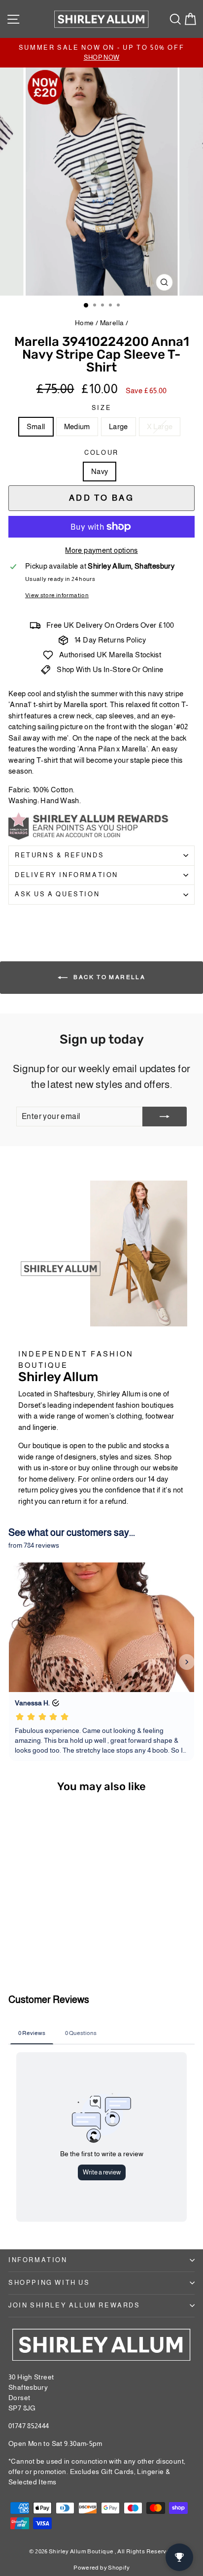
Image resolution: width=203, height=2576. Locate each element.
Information (38, 2260)
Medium (77, 426)
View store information (57, 595)
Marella (112, 323)
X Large (160, 426)
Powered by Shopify (101, 2568)
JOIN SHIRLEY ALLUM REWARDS (74, 2305)
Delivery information (67, 875)
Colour (101, 453)
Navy (100, 471)
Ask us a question (57, 894)
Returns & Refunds (59, 855)
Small (36, 426)
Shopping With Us (49, 2283)
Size (101, 408)
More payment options (101, 550)
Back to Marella (108, 977)
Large (118, 426)
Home (85, 323)
